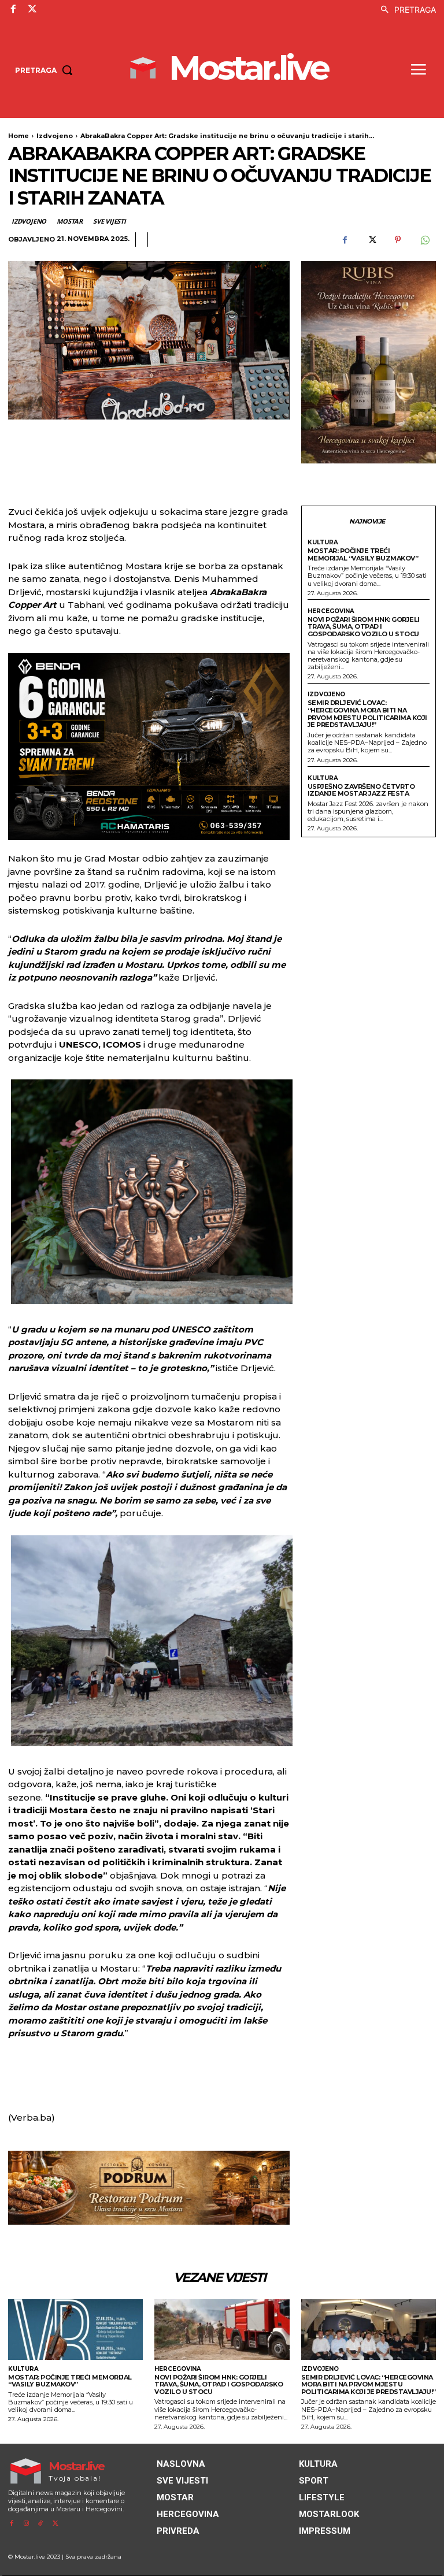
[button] (405, 10)
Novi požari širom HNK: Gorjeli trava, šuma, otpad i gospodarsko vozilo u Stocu (364, 627)
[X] (32, 9)
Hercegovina (331, 611)
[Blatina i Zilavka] (369, 362)
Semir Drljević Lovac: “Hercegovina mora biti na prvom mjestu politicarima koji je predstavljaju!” (367, 714)
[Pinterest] (398, 240)
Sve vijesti (110, 221)
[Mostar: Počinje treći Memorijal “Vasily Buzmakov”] (75, 2330)
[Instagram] (26, 2524)
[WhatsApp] (424, 240)
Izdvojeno (55, 136)
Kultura (323, 543)
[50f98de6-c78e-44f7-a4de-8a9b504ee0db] (149, 747)
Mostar (70, 221)
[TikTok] (41, 2524)
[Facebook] (13, 9)
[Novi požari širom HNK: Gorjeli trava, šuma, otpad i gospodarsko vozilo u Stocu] (222, 2330)
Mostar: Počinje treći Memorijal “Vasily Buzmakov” (363, 554)
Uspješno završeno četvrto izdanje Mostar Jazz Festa (361, 790)
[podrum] (149, 2188)
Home (18, 136)
